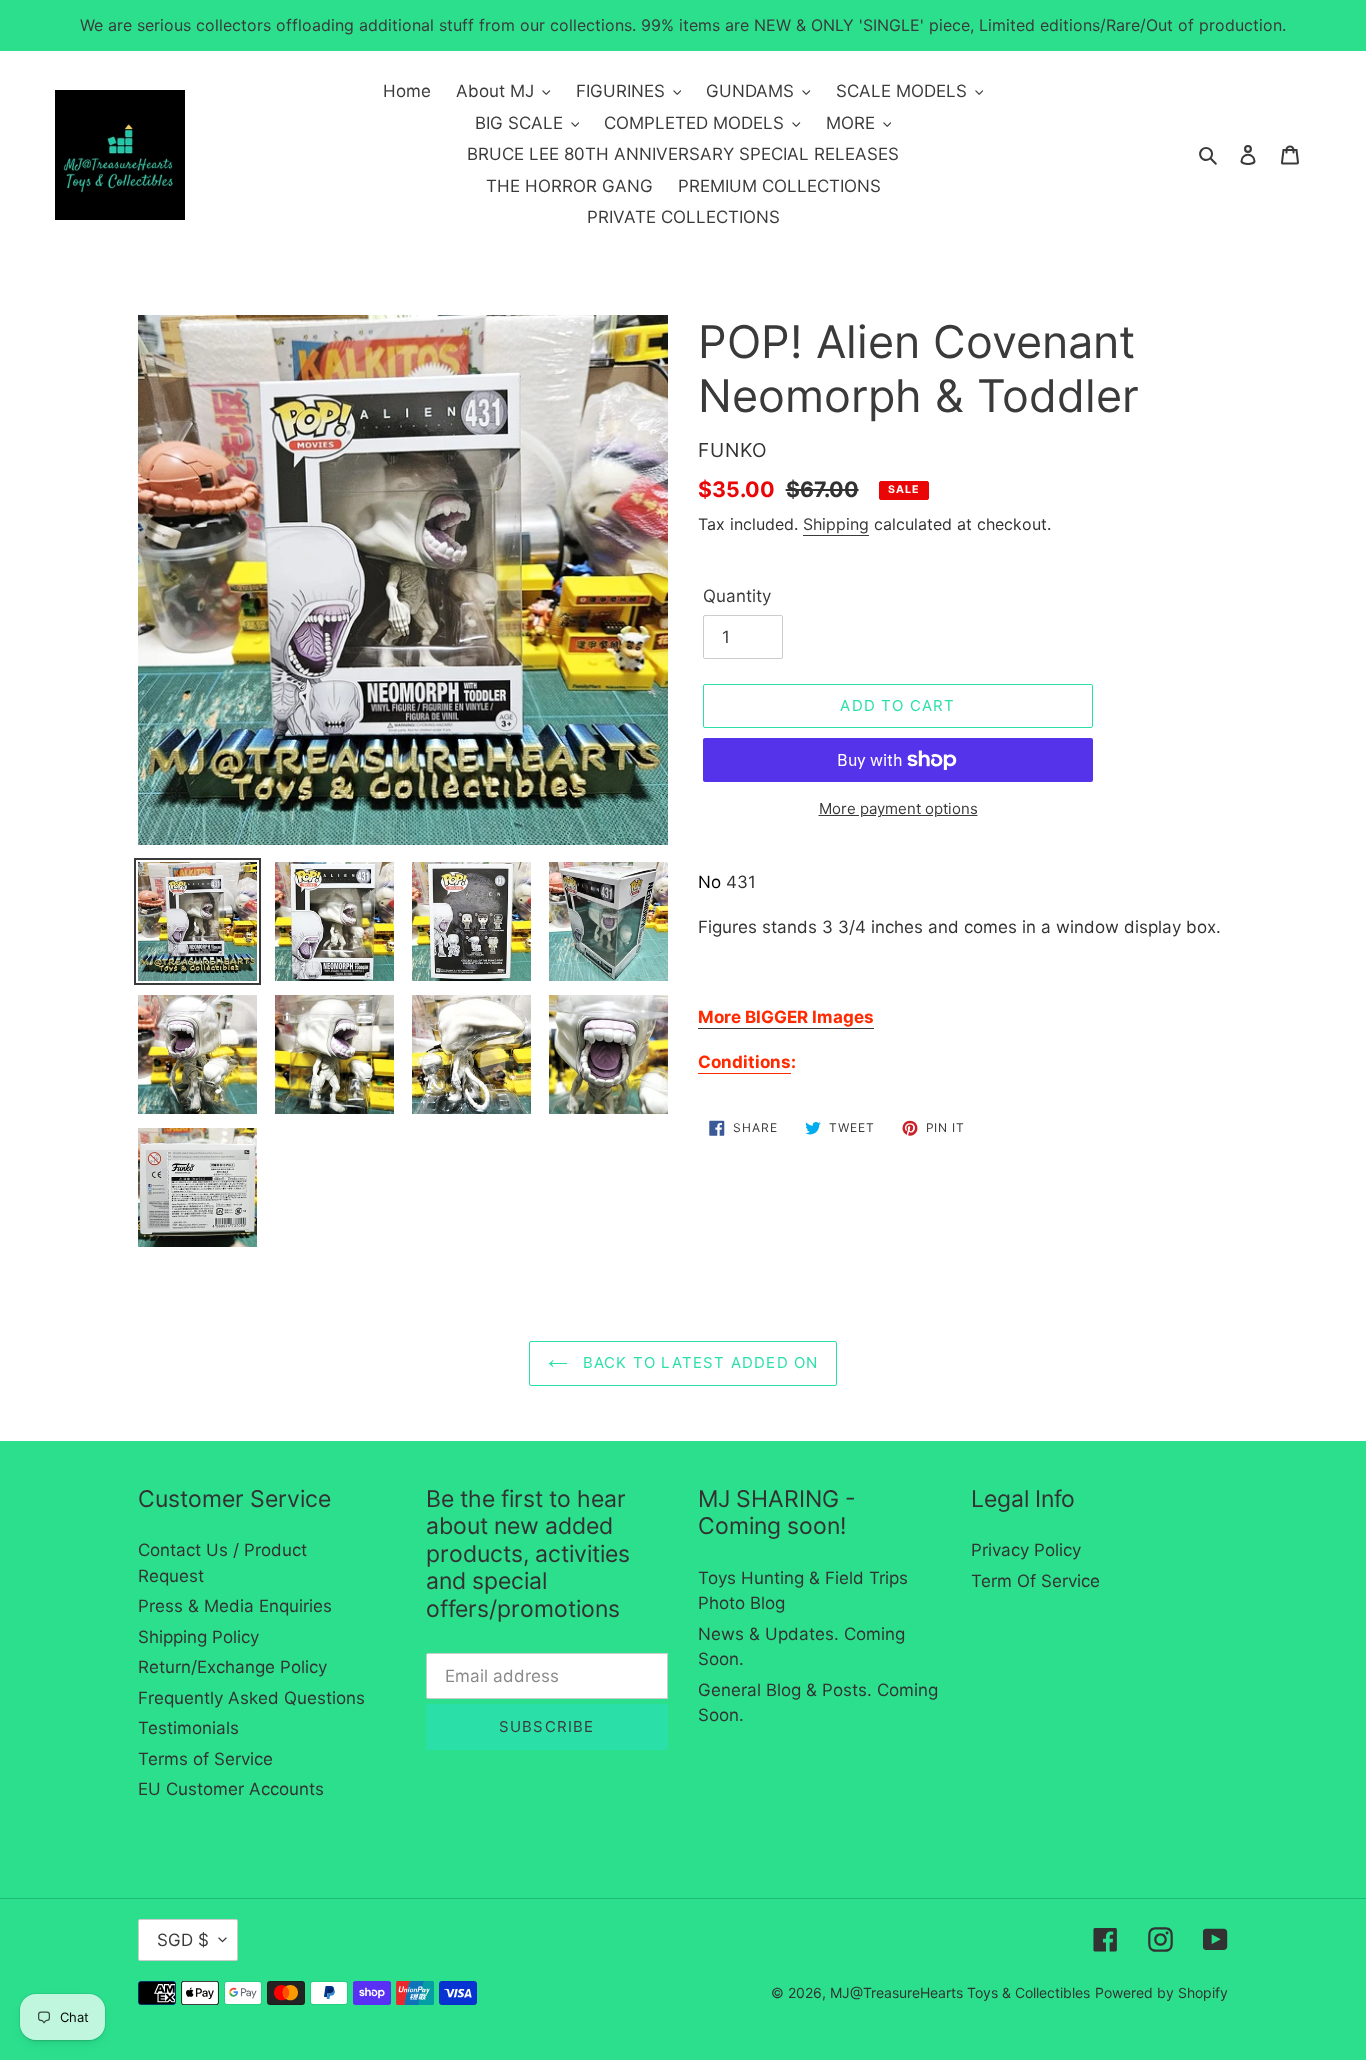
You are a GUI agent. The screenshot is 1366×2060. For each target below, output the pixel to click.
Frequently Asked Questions (251, 1698)
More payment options (898, 808)
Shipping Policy (198, 1637)
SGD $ (183, 1940)
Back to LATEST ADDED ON (698, 1362)
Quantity (737, 596)
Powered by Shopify (1161, 1992)
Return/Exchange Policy (232, 1667)
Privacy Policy (1026, 1550)
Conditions (744, 1062)
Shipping (836, 524)
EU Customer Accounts (231, 1789)
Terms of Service (205, 1759)
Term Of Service (1035, 1581)
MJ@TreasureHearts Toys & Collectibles (960, 1992)
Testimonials (188, 1728)
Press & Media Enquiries (235, 1606)
